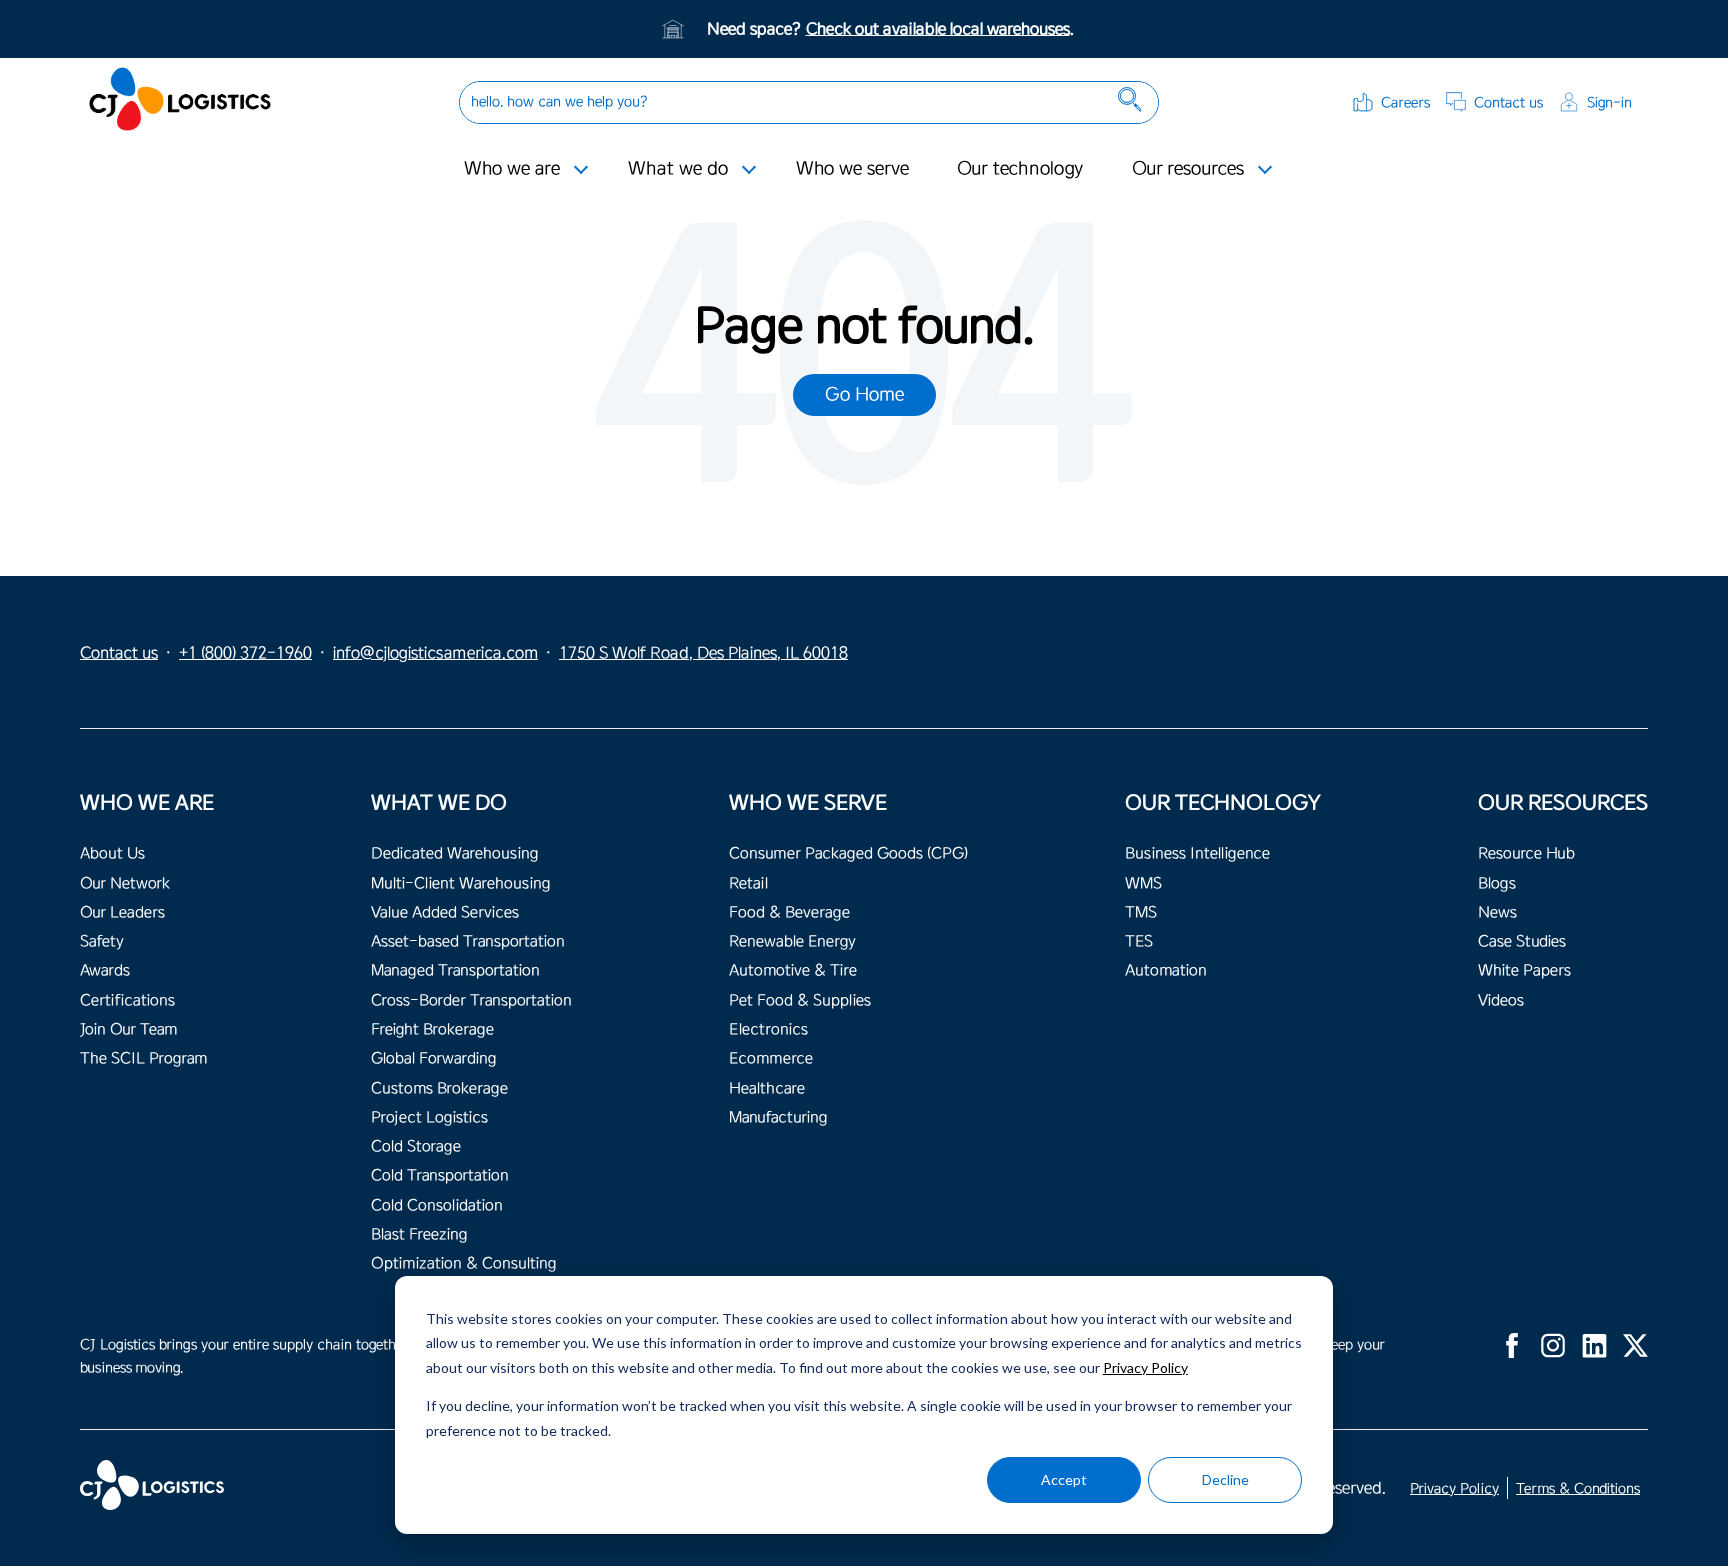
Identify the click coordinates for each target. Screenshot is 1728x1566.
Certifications (127, 1000)
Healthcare (767, 1088)
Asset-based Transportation (468, 941)
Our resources (1188, 168)
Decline (1225, 1479)
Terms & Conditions (1578, 1488)
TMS (1141, 912)
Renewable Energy (792, 941)
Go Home (864, 394)
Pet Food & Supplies (800, 1000)
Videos (1501, 1000)
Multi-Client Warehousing (460, 883)
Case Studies (1522, 941)
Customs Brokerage (439, 1088)
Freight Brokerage (432, 1029)
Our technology (1020, 168)
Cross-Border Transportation (471, 1000)
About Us (112, 853)
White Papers (1524, 970)
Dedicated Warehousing (454, 853)
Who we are (512, 168)
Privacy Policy (1145, 1367)
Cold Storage (416, 1146)
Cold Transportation (440, 1175)
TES (1139, 941)
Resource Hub (1526, 853)
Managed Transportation (455, 970)
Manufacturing (778, 1117)
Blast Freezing (419, 1234)
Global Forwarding (433, 1058)
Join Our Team (128, 1029)
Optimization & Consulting (463, 1263)
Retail (748, 883)
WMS (1143, 883)
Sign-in (1609, 102)
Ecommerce (771, 1058)
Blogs (1497, 883)
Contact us (1508, 102)
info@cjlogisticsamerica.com (435, 653)
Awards (105, 970)
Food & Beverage (789, 912)
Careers (1405, 102)
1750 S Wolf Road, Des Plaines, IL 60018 (703, 653)
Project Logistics (429, 1117)
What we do (678, 168)
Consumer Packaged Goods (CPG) (848, 853)
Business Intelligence (1197, 853)
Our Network (125, 883)
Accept (1064, 1479)
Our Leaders (122, 912)
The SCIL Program (143, 1058)
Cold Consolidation (437, 1205)
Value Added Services (445, 912)
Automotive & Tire (793, 970)
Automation (1166, 970)
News (1497, 912)
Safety (102, 941)
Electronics (768, 1029)
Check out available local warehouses (938, 29)
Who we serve (852, 168)
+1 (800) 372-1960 (245, 653)
